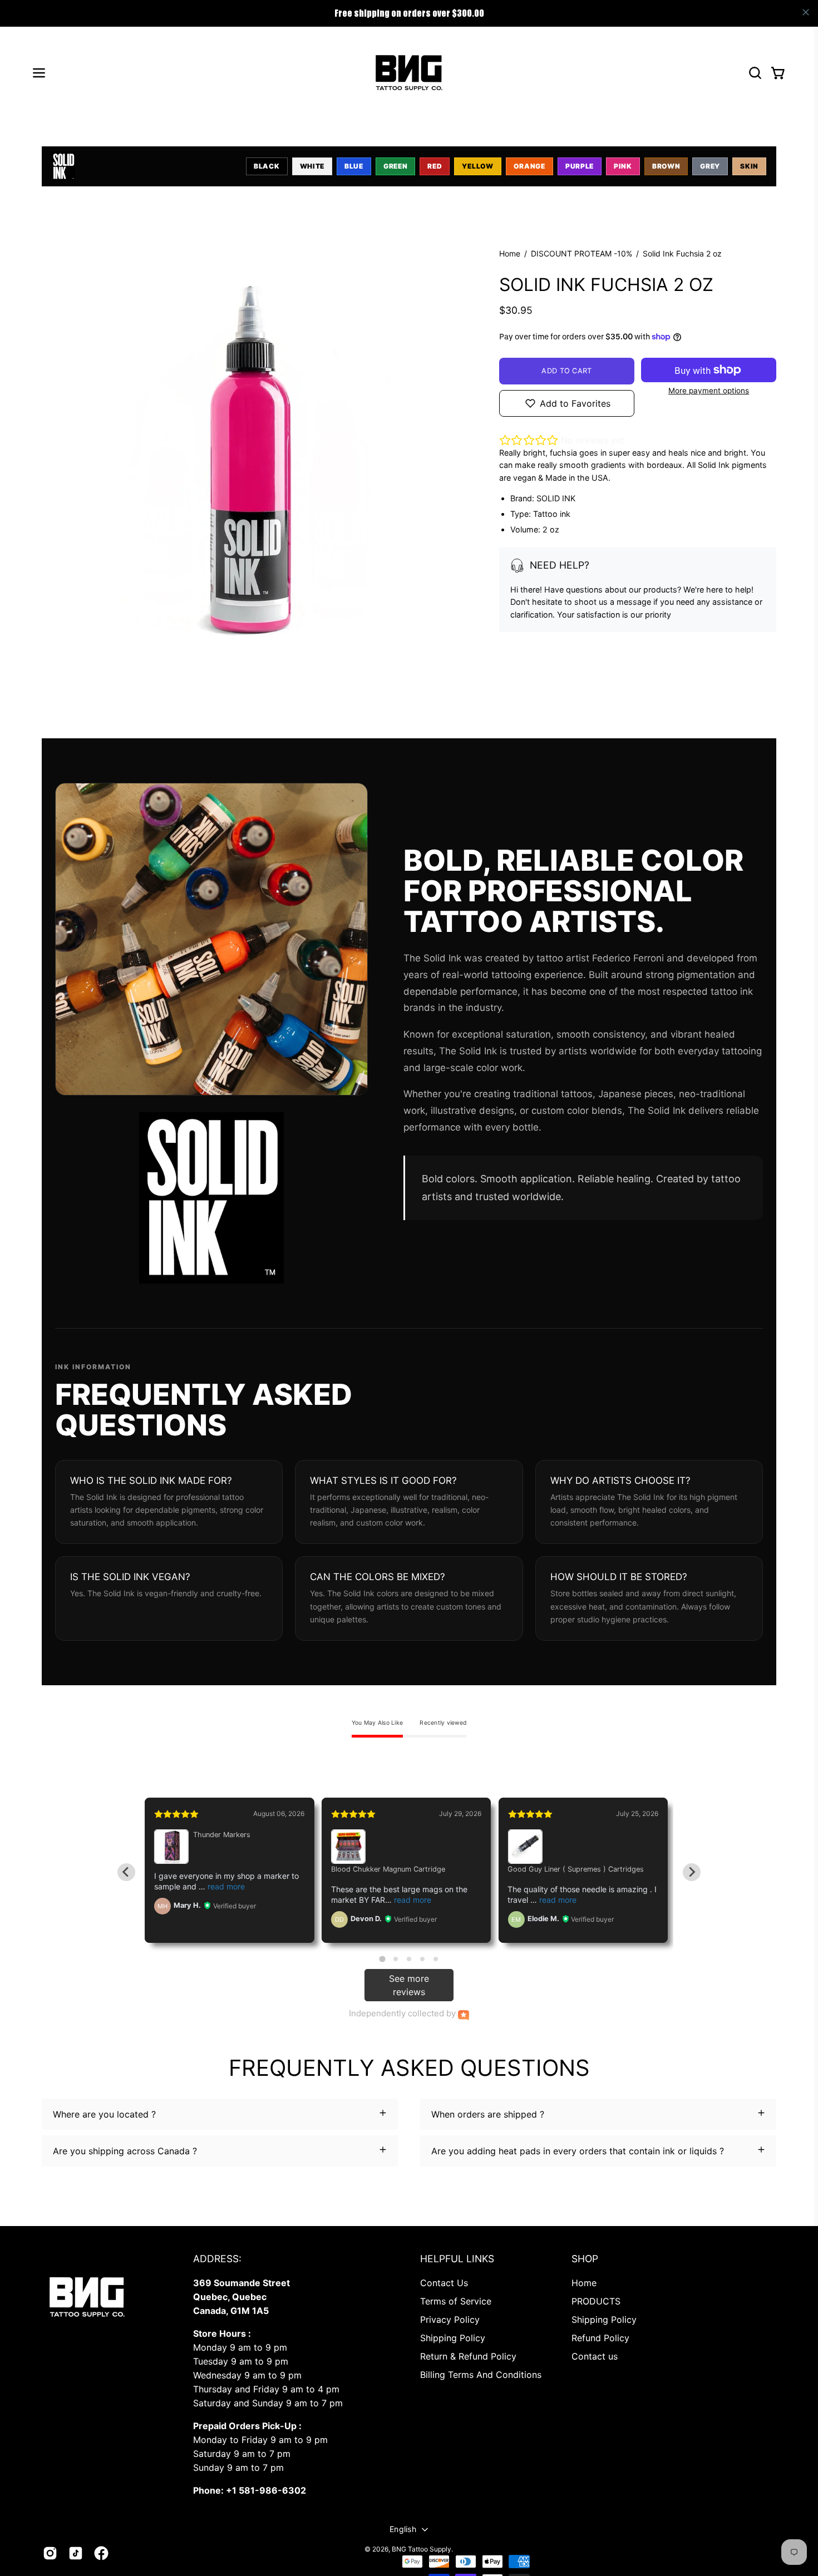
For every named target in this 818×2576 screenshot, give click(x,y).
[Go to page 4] (422, 1959)
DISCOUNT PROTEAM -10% (582, 253)
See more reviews (409, 1985)
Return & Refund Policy (468, 2356)
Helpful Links (457, 2259)
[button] (755, 73)
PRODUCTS (596, 2301)
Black (267, 166)
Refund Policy (600, 2338)
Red (435, 166)
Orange (529, 166)
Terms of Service (456, 2301)
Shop (585, 2259)
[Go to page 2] (396, 1959)
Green (396, 166)
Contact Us (444, 2283)
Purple (580, 166)
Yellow (477, 166)
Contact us (595, 2356)
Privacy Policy (450, 2320)
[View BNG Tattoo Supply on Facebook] (101, 2553)
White (312, 166)
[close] (806, 12)
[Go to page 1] (382, 1959)
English (403, 2529)
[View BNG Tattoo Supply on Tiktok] (76, 2553)
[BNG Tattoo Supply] (409, 73)
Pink (623, 166)
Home (510, 253)
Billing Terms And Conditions (481, 2375)
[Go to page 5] (436, 1959)
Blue (354, 166)
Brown (666, 166)
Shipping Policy (453, 2338)
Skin (749, 166)
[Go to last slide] (126, 1872)
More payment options (709, 391)
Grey (710, 166)
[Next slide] (692, 1872)
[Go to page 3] (409, 1959)
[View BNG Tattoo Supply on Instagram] (50, 2553)
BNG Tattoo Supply (422, 2549)
